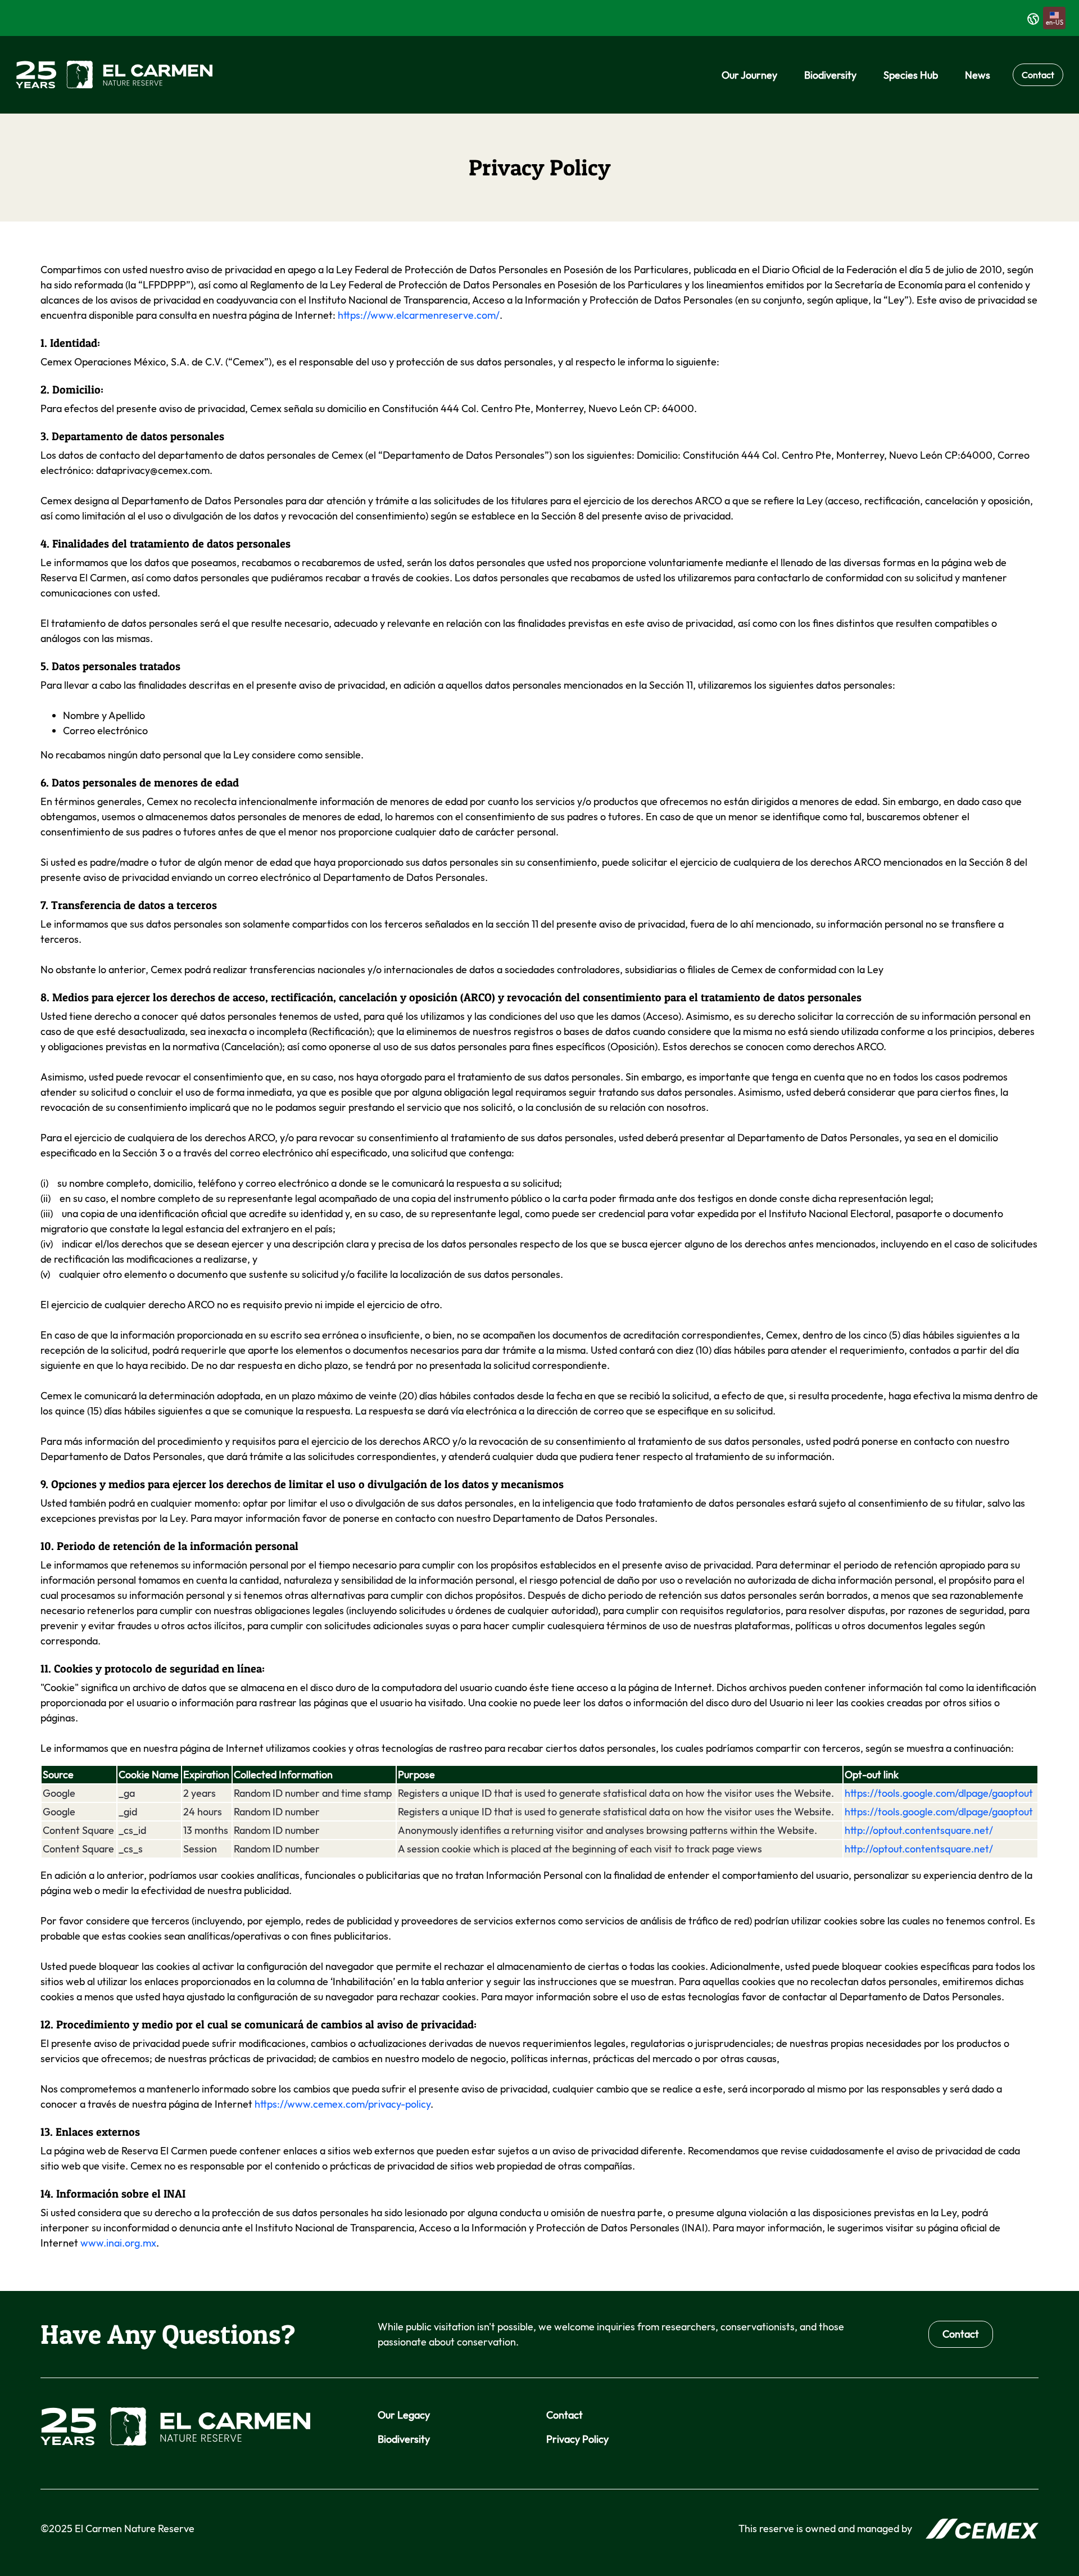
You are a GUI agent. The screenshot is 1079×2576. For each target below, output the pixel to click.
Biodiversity (404, 2439)
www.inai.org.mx (118, 2243)
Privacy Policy (577, 2439)
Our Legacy (404, 2415)
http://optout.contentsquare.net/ (919, 1830)
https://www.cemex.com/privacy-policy (343, 2104)
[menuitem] (749, 75)
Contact (1038, 75)
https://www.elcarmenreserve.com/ (419, 315)
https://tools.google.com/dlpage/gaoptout (939, 1793)
